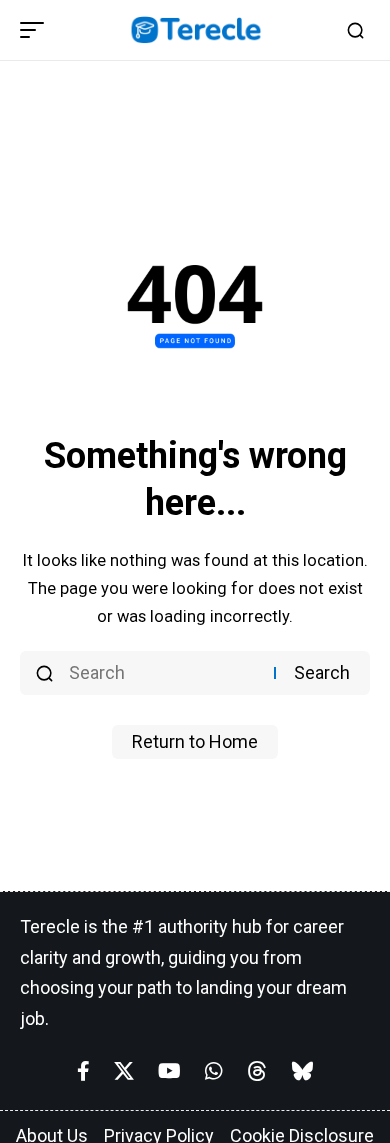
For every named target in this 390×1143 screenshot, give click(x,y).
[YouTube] (169, 1071)
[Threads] (257, 1071)
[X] (124, 1071)
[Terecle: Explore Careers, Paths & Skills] (195, 30)
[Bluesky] (302, 1071)
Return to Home (195, 741)
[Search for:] (164, 673)
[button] (37, 30)
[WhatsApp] (214, 1071)
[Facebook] (83, 1071)
